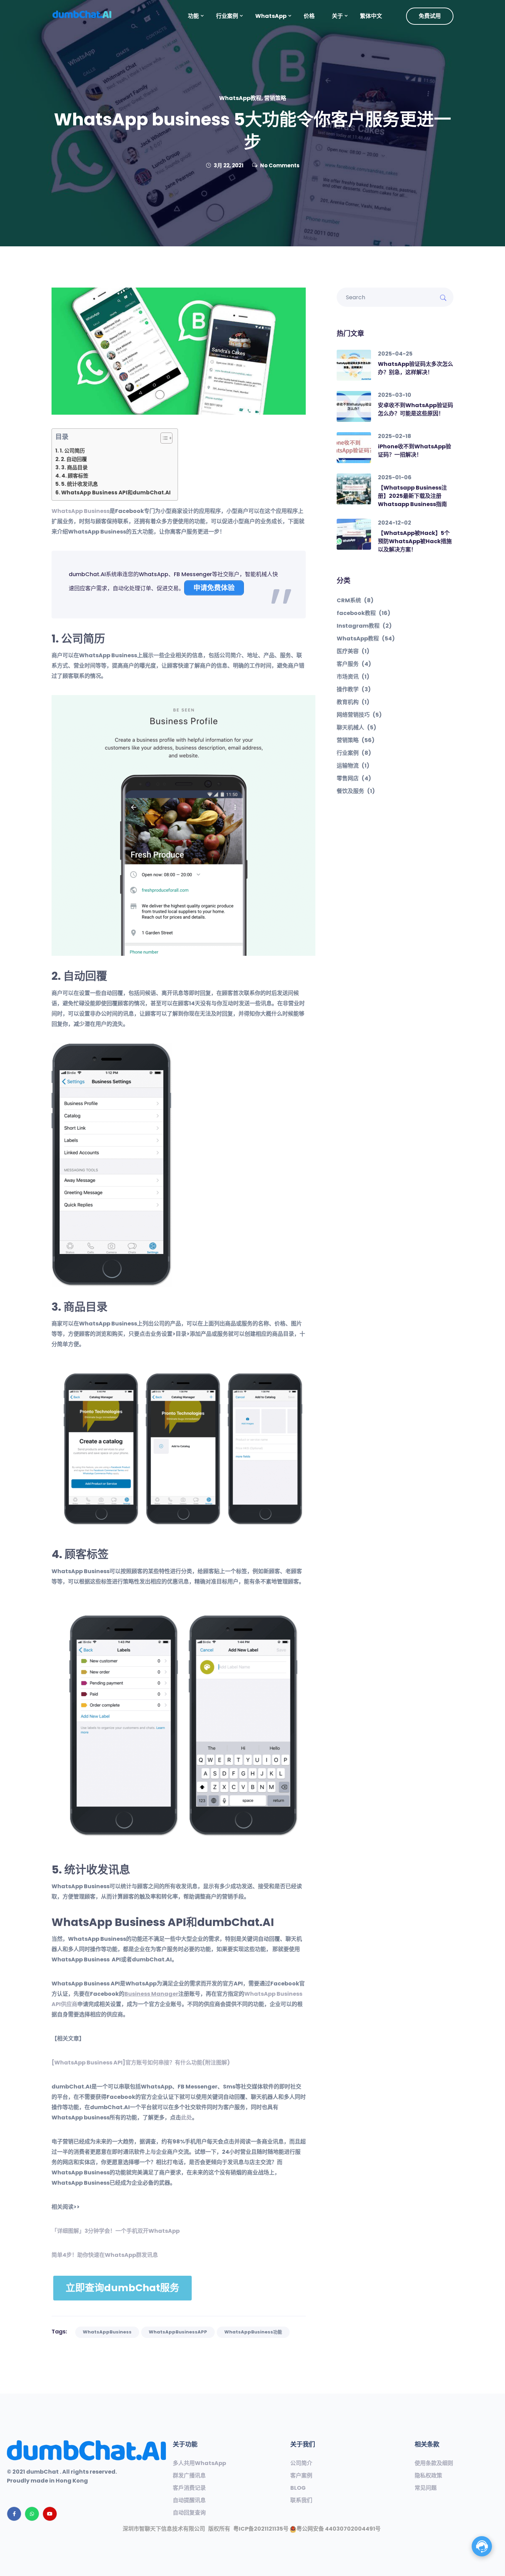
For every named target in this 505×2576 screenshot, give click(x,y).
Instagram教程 (364, 626)
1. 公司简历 (72, 451)
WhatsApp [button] (271, 16)
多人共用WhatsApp (199, 2463)
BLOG (298, 2488)
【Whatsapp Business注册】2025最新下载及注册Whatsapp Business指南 (412, 496)
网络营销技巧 (359, 715)
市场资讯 (353, 677)
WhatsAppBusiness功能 (253, 2332)
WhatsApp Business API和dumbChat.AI (116, 492)
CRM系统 (355, 601)
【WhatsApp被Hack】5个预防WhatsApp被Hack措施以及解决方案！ (415, 541)
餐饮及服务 (356, 791)
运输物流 (353, 766)
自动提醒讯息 (189, 2500)
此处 (187, 2118)
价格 (309, 16)
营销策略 (275, 98)
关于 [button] (337, 16)
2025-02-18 (395, 436)
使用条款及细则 (434, 2463)
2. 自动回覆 (74, 459)
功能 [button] (193, 16)
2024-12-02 (395, 523)
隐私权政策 (428, 2476)
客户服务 (354, 664)
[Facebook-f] (14, 2514)
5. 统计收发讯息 (80, 484)
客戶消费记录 (189, 2488)
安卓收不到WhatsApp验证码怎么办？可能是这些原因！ (416, 409)
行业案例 (354, 753)
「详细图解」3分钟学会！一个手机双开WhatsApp (116, 2231)
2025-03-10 (395, 395)
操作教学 (354, 690)
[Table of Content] (166, 438)
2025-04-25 (395, 354)
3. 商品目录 (74, 467)
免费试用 (430, 16)
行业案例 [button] (227, 16)
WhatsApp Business (81, 511)
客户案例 (301, 2476)
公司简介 (301, 2463)
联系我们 (301, 2500)
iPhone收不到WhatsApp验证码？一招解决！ (414, 451)
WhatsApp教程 (240, 98)
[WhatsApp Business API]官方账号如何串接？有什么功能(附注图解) (141, 2063)
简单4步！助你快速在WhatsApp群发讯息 (105, 2255)
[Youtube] (50, 2514)
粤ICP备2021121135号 (261, 2529)
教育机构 (353, 702)
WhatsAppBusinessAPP (178, 2332)
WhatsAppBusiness (107, 2332)
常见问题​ (426, 2488)
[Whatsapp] (32, 2514)
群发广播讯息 (189, 2476)
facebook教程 (363, 613)
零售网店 (354, 779)
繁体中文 (371, 16)
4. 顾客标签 (75, 476)
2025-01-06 (395, 477)
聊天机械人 (356, 728)
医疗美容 (353, 651)
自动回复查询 (189, 2513)
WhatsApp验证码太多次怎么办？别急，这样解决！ (416, 368)
